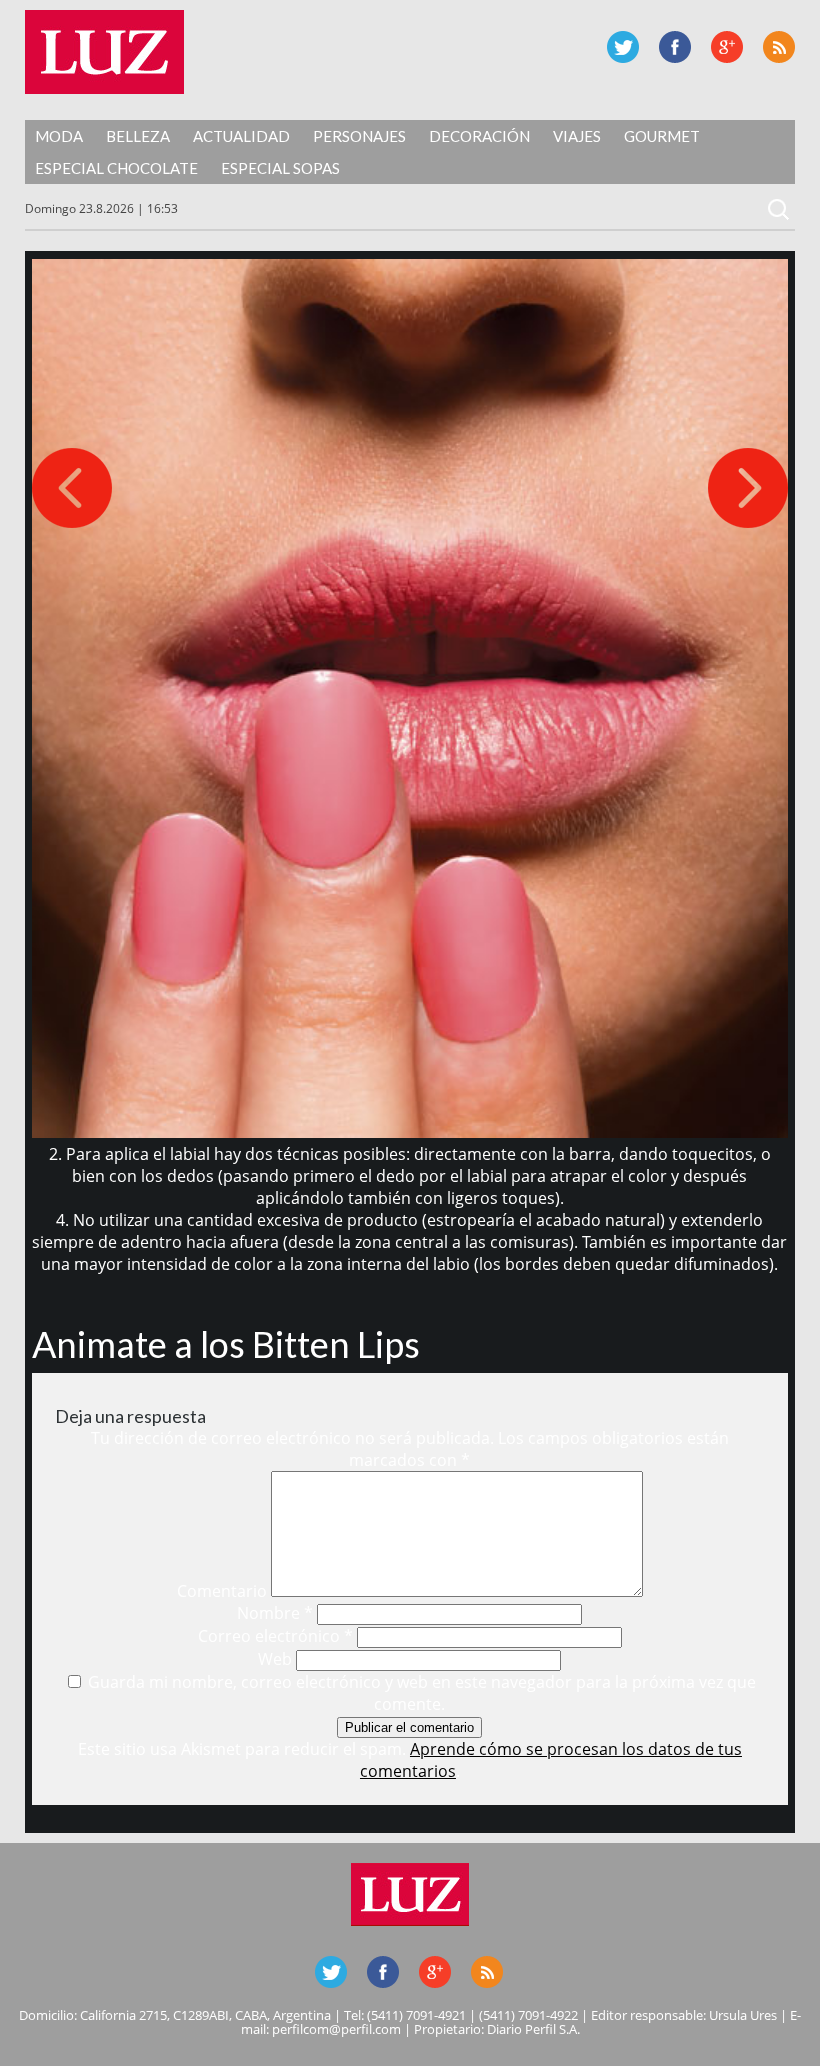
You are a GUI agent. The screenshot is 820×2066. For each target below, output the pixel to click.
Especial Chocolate (116, 168)
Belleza (138, 136)
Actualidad (241, 136)
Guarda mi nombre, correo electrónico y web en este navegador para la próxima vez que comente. (422, 1693)
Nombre (275, 1613)
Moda (59, 136)
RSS (779, 47)
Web (275, 1659)
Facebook (675, 47)
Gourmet (662, 136)
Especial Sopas (280, 168)
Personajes (359, 136)
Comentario (222, 1591)
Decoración (479, 136)
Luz (104, 52)
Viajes (577, 136)
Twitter (623, 47)
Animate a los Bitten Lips (226, 1344)
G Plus (727, 47)
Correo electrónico (275, 1636)
